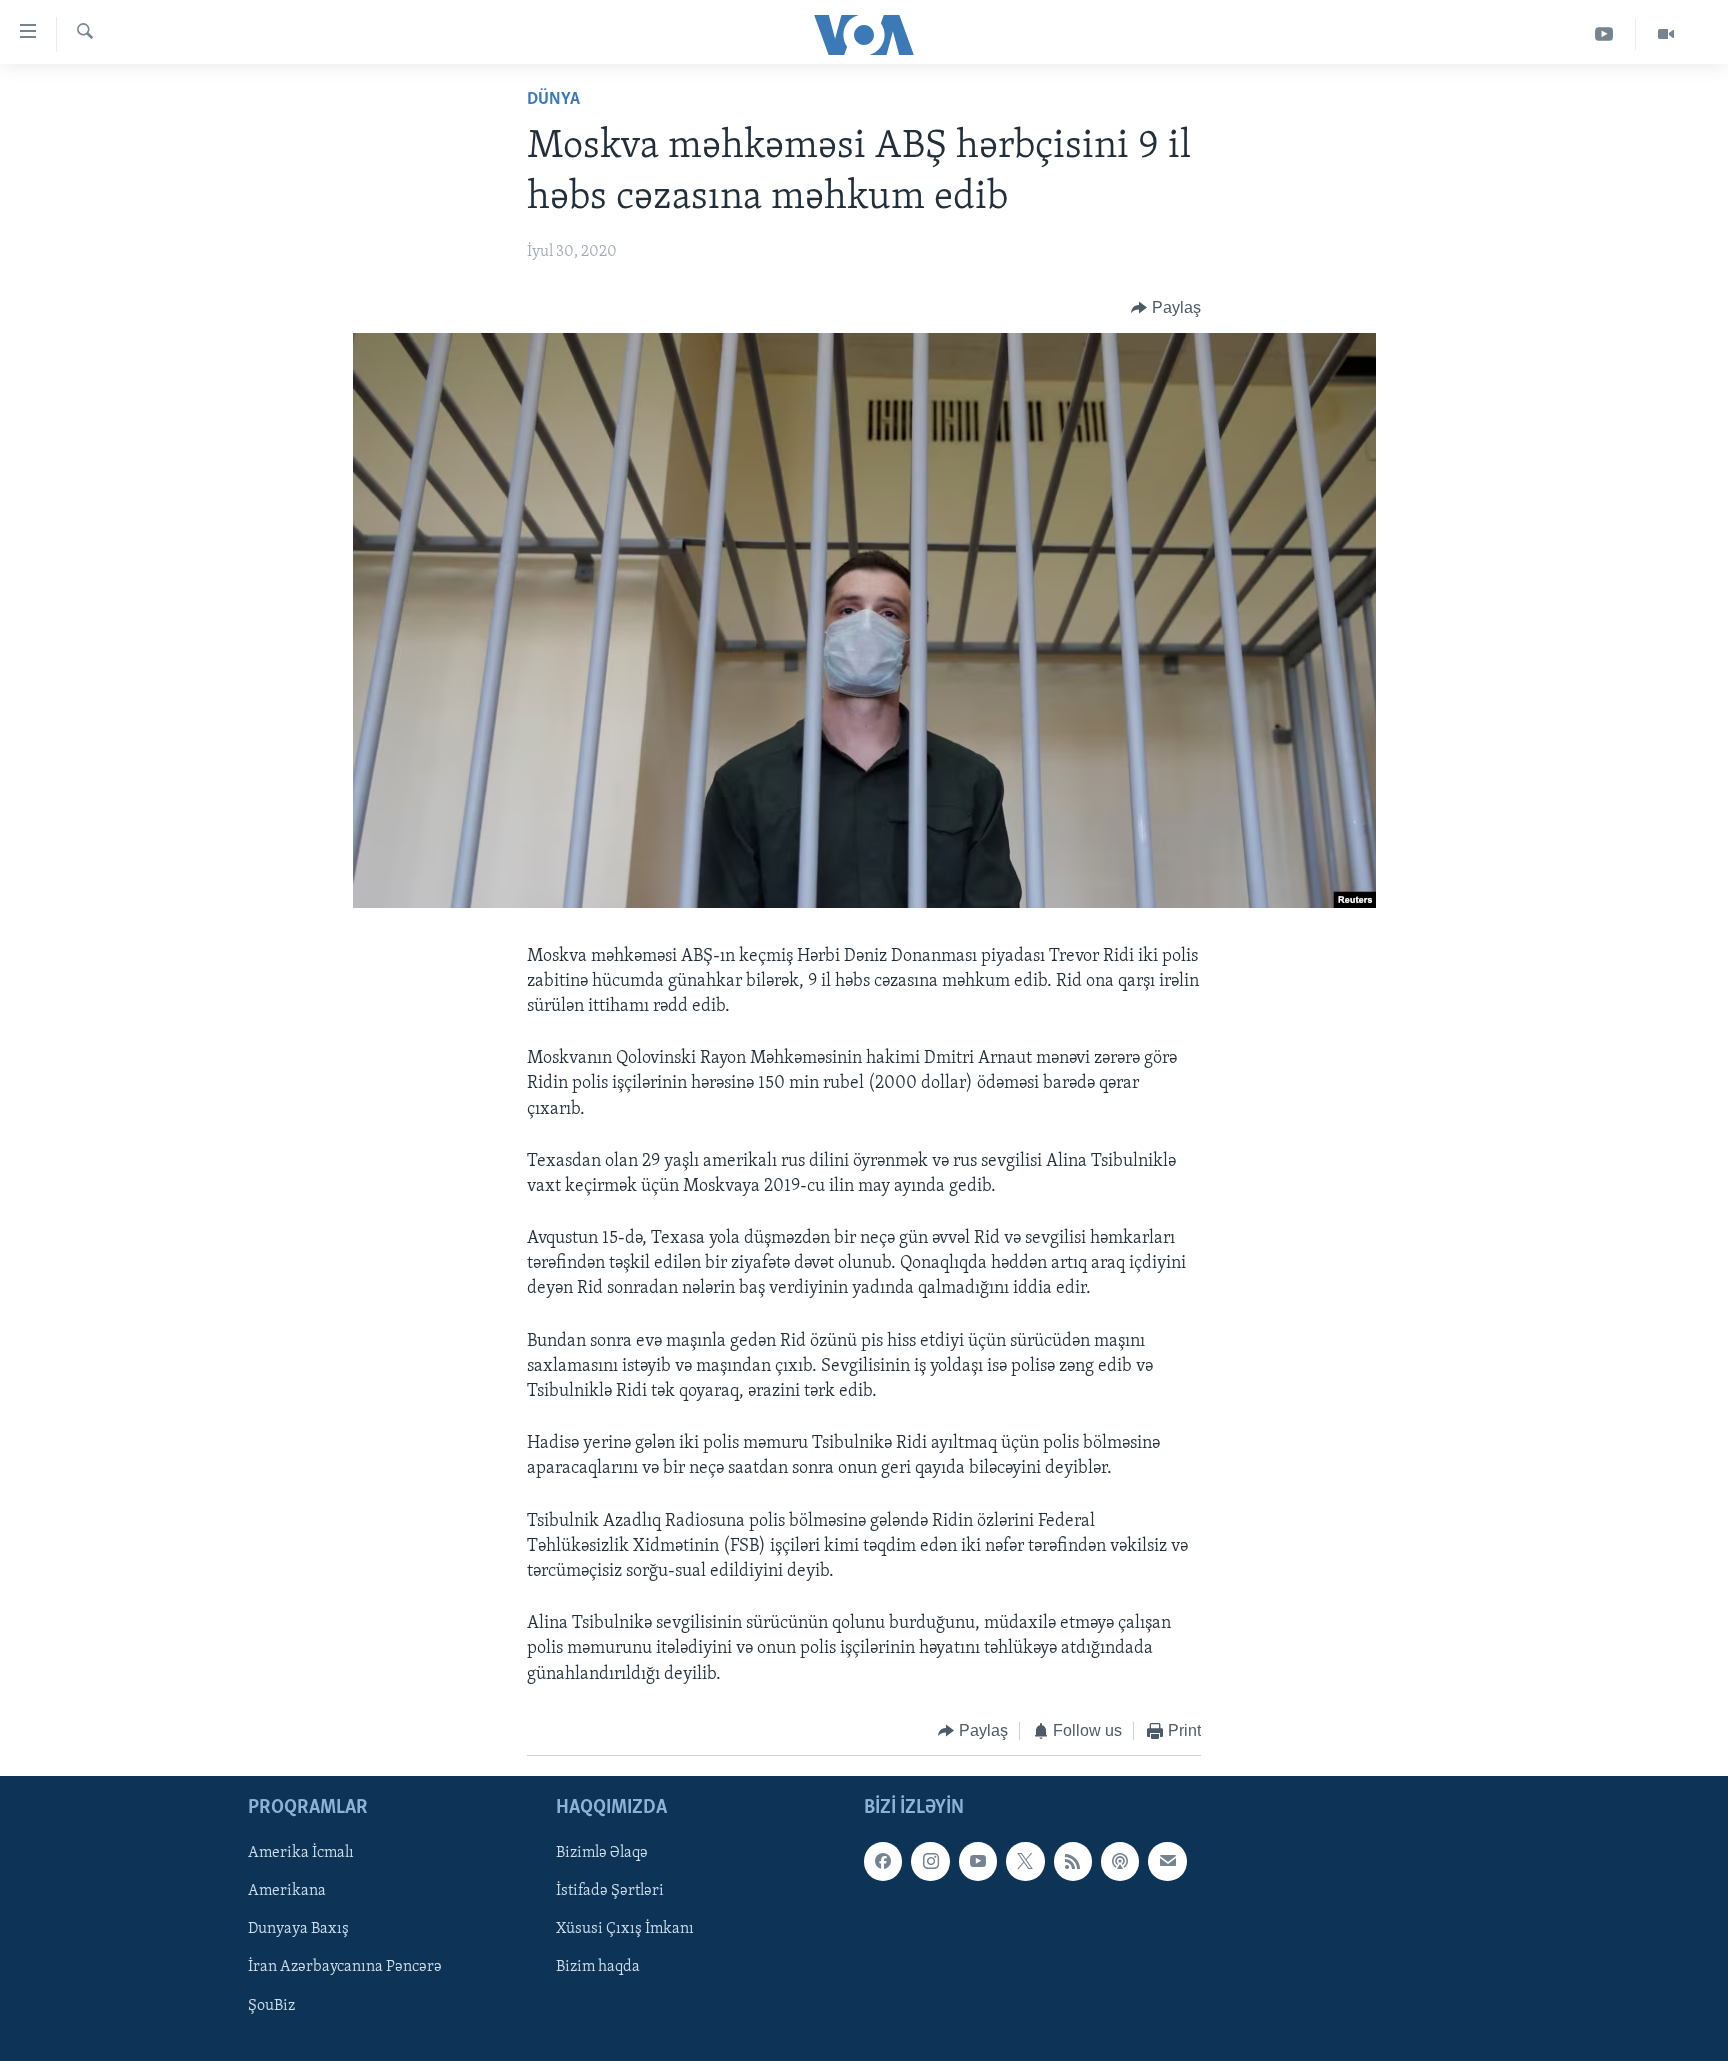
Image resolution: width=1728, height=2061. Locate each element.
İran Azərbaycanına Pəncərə (345, 1968)
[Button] (1166, 308)
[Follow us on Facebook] (883, 1862)
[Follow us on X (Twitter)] (1025, 1862)
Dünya (553, 100)
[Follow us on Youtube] (978, 1862)
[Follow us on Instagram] (930, 1862)
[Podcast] (1120, 1862)
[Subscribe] (1167, 1862)
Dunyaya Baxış (298, 1930)
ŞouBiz (271, 2006)
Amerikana (287, 1892)
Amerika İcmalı (301, 1854)
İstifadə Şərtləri (610, 1892)
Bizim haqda (598, 1968)
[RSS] (1073, 1862)
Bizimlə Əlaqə (602, 1854)
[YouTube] (1604, 34)
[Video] (1666, 34)
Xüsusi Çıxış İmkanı (625, 1930)
